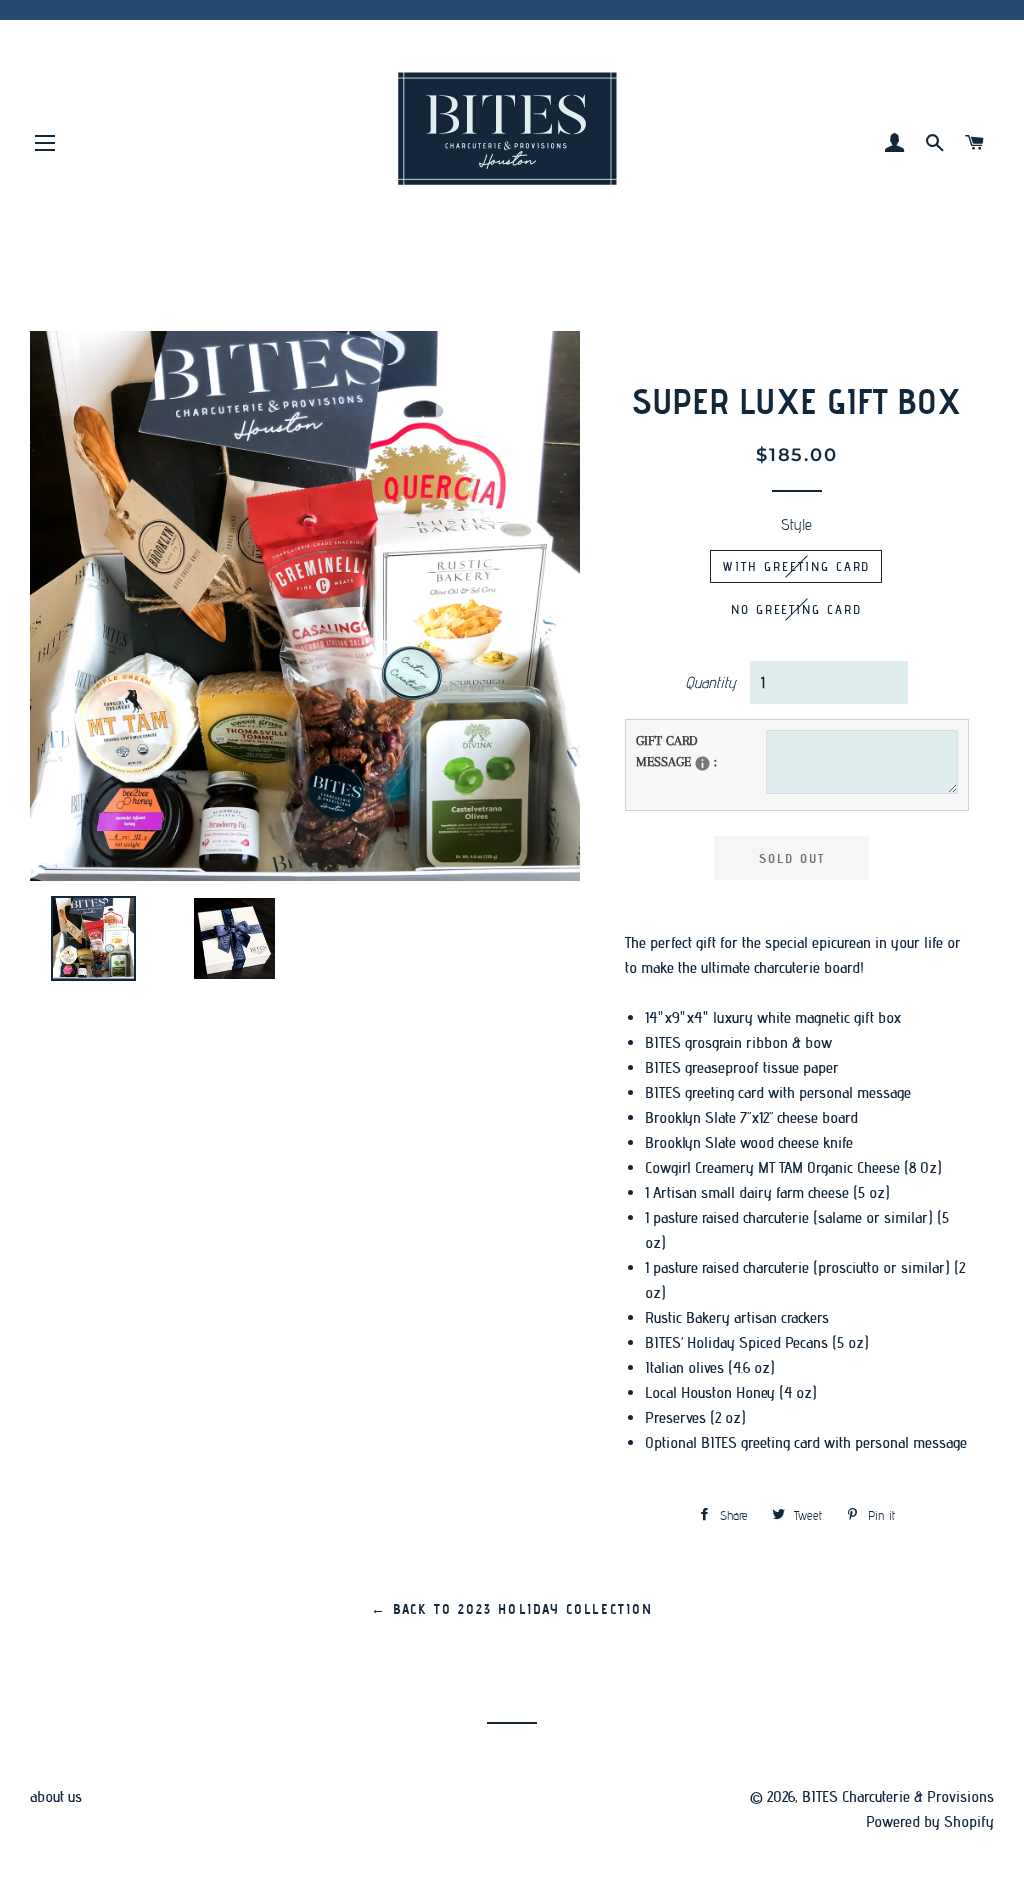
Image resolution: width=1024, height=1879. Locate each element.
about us (56, 1796)
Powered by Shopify (930, 1821)
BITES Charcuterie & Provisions (898, 1796)
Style (796, 524)
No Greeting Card (796, 609)
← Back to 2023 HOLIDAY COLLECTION (512, 1609)
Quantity (710, 682)
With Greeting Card (796, 566)
